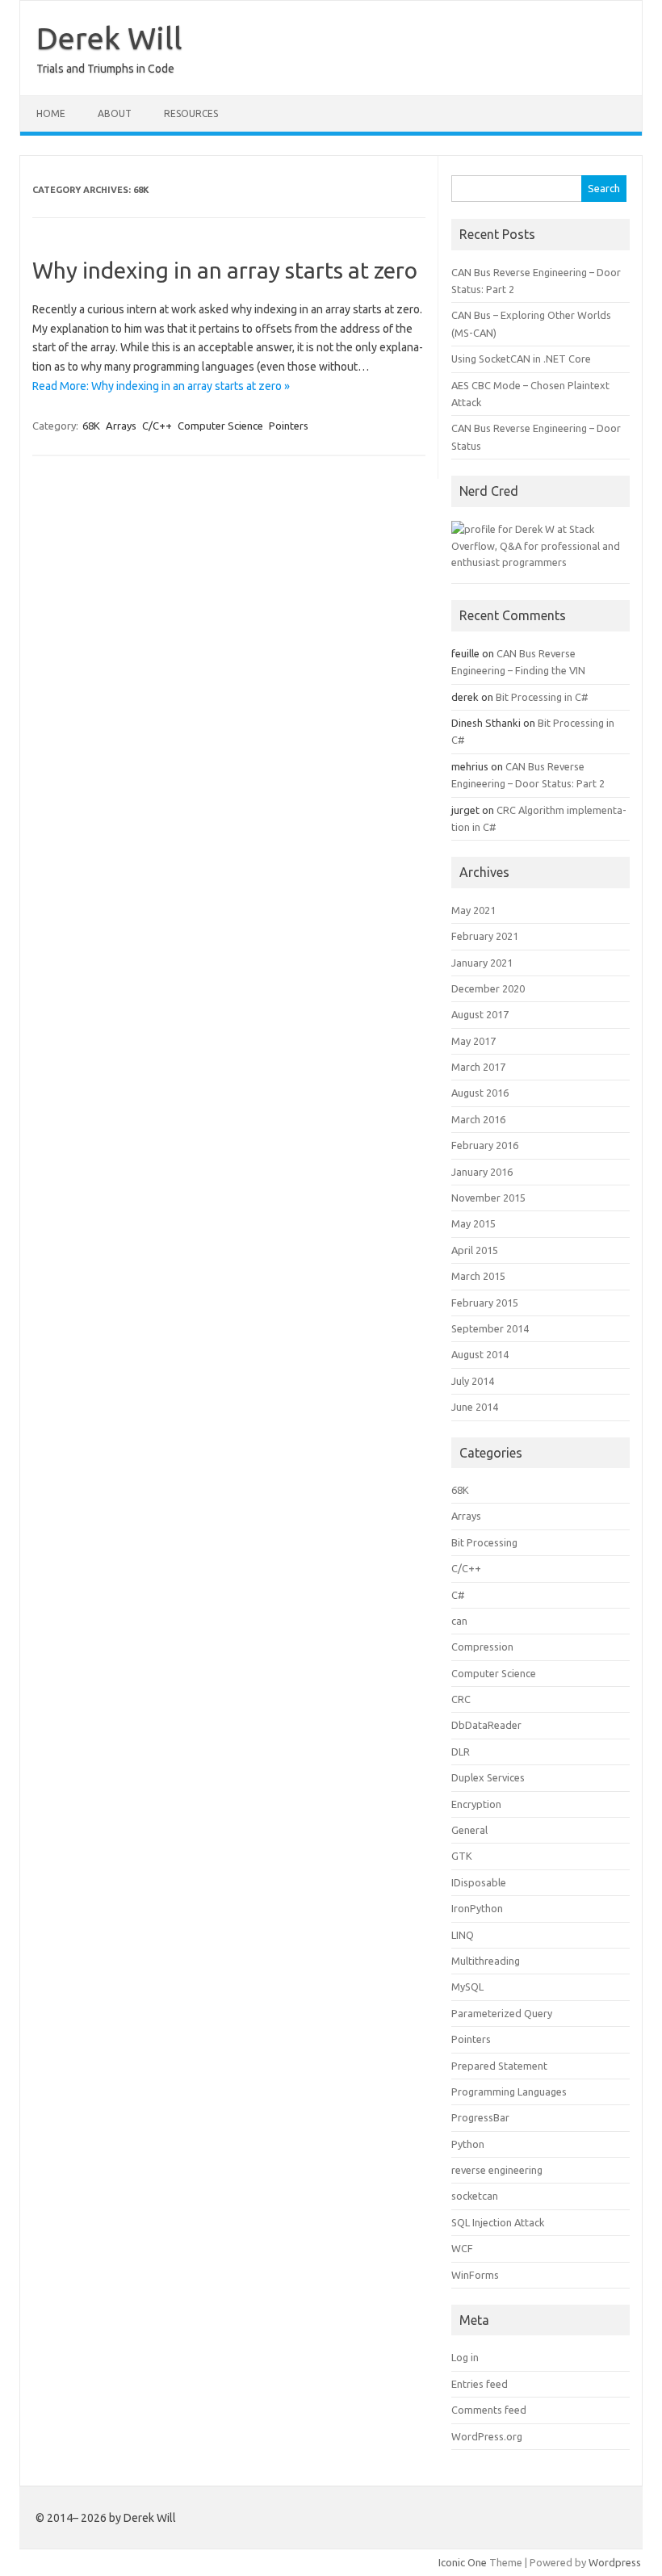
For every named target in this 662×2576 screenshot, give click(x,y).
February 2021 (485, 936)
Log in (465, 2357)
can (459, 1621)
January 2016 (482, 1172)
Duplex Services (488, 1777)
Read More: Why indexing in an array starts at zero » (161, 386)
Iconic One (463, 2562)
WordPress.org (487, 2436)
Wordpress (615, 2562)
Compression (482, 1647)
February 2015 (485, 1303)
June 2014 (475, 1407)
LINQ (463, 1935)
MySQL (467, 1987)
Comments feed (489, 2410)
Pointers (289, 426)
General (469, 1830)
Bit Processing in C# (542, 697)
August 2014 (480, 1354)
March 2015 (478, 1276)
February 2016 (485, 1145)
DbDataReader (486, 1725)
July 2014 (473, 1381)
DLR (461, 1752)
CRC (461, 1699)
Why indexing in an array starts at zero (225, 270)
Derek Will (109, 38)
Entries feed (480, 2384)
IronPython (477, 1908)
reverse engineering (497, 2170)
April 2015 (475, 1250)
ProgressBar (480, 2117)
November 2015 (488, 1198)
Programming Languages (509, 2091)
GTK (462, 1856)
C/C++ (157, 426)
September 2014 (490, 1328)
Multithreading (486, 1961)
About (115, 113)
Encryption (476, 1804)
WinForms (475, 2275)
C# (458, 1595)
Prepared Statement (499, 2066)
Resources (191, 113)
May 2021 (473, 910)
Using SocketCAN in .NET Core (521, 359)
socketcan (475, 2196)
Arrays (121, 426)
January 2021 (482, 963)
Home (51, 113)
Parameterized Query (502, 2013)
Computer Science (220, 426)
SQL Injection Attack (498, 2222)
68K (91, 426)
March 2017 (478, 1067)
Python (468, 2144)
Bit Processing (484, 1542)
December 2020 (488, 988)
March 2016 (478, 1119)
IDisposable (479, 1882)
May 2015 (473, 1223)
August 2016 (480, 1093)
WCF (462, 2248)
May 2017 (473, 1041)
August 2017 (480, 1014)
